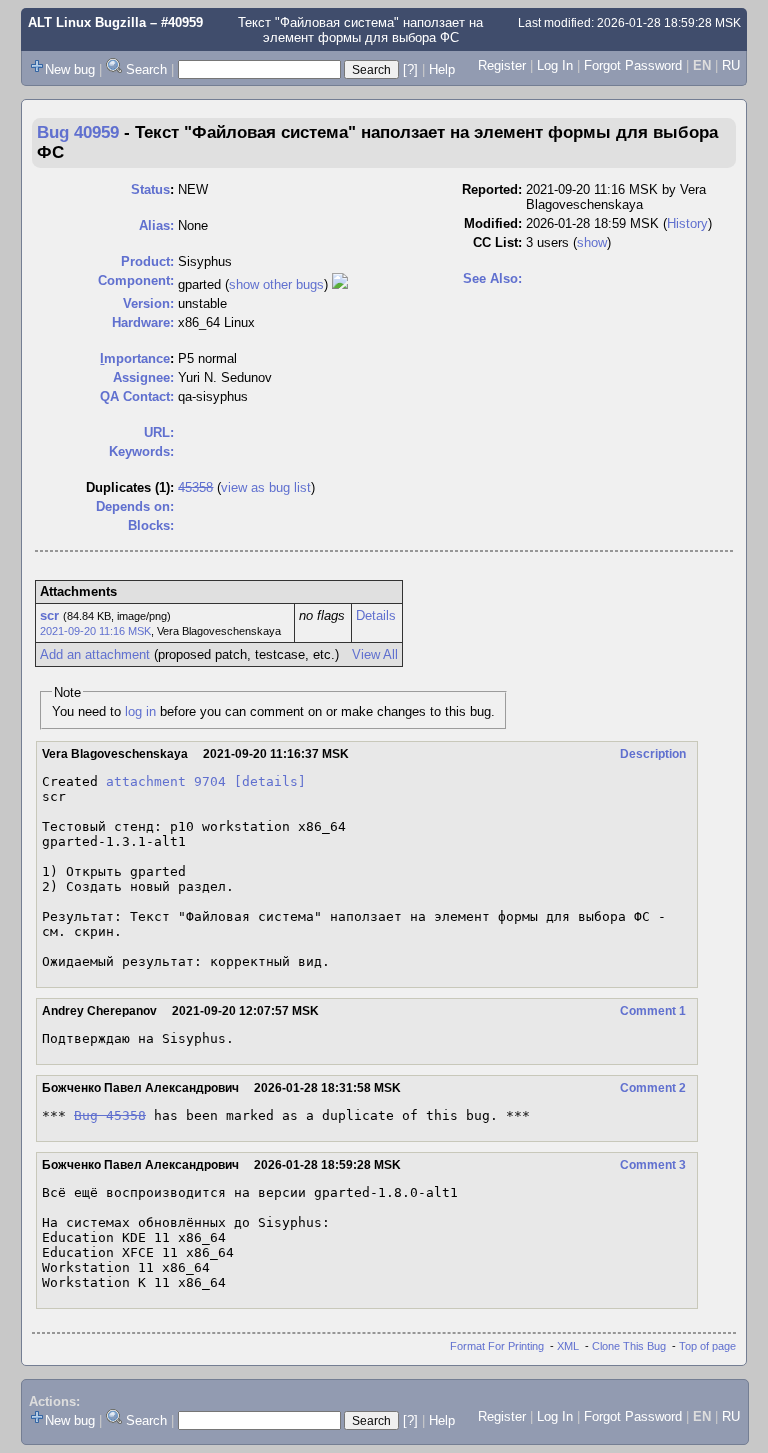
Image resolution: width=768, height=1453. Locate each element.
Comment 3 (653, 1165)
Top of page (707, 1346)
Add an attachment (95, 654)
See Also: (492, 278)
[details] (270, 781)
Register (502, 65)
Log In (555, 65)
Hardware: (143, 322)
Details (376, 615)
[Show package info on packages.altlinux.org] (340, 284)
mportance (135, 358)
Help (442, 69)
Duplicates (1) (128, 487)
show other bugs (276, 284)
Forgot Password (633, 65)
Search (146, 69)
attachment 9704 (166, 781)
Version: (148, 303)
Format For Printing (497, 1346)
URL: (159, 432)
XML (568, 1346)
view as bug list (266, 487)
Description (653, 754)
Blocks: (151, 525)
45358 (195, 487)
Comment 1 (653, 1011)
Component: (136, 280)
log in (140, 711)
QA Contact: (137, 396)
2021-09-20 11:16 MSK (95, 631)
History (687, 223)
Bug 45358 (110, 1115)
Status (150, 189)
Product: (147, 261)
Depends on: (135, 506)
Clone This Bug (629, 1346)
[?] (410, 69)
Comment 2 (653, 1088)
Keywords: (141, 451)
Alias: (156, 225)
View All (375, 654)
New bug (70, 69)
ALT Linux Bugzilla (87, 22)
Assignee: (143, 377)
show (592, 242)
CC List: (497, 242)
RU (731, 65)
